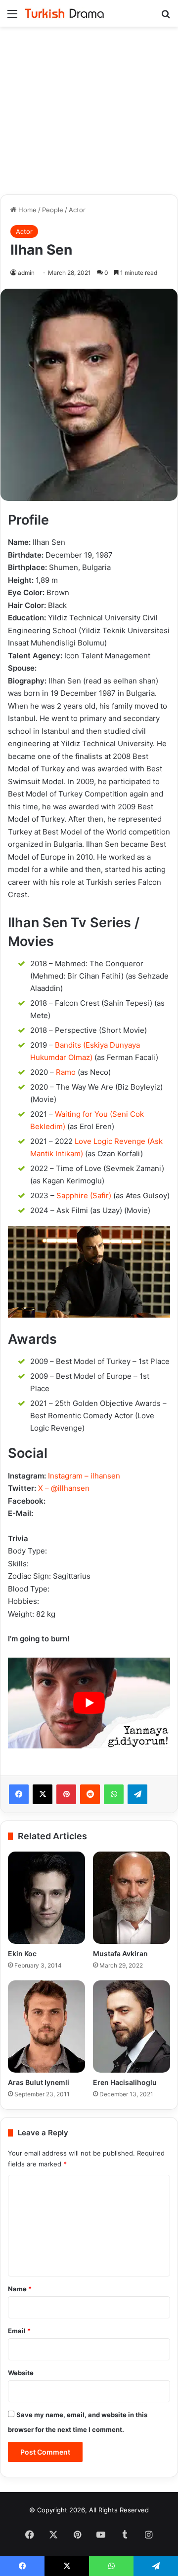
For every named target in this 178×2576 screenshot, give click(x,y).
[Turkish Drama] (64, 13)
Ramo (66, 1072)
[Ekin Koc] (46, 1898)
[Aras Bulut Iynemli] (46, 2027)
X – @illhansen (64, 1488)
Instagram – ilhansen (84, 1476)
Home (26, 210)
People (53, 210)
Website (21, 2373)
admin (26, 273)
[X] (43, 1794)
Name (20, 2289)
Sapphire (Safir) (84, 1195)
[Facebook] (19, 1794)
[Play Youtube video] (89, 1703)
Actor (77, 210)
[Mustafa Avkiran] (132, 1898)
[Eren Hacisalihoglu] (132, 2027)
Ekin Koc (22, 1953)
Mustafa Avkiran (120, 1953)
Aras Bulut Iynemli (39, 2082)
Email (19, 2331)
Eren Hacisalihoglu (125, 2082)
